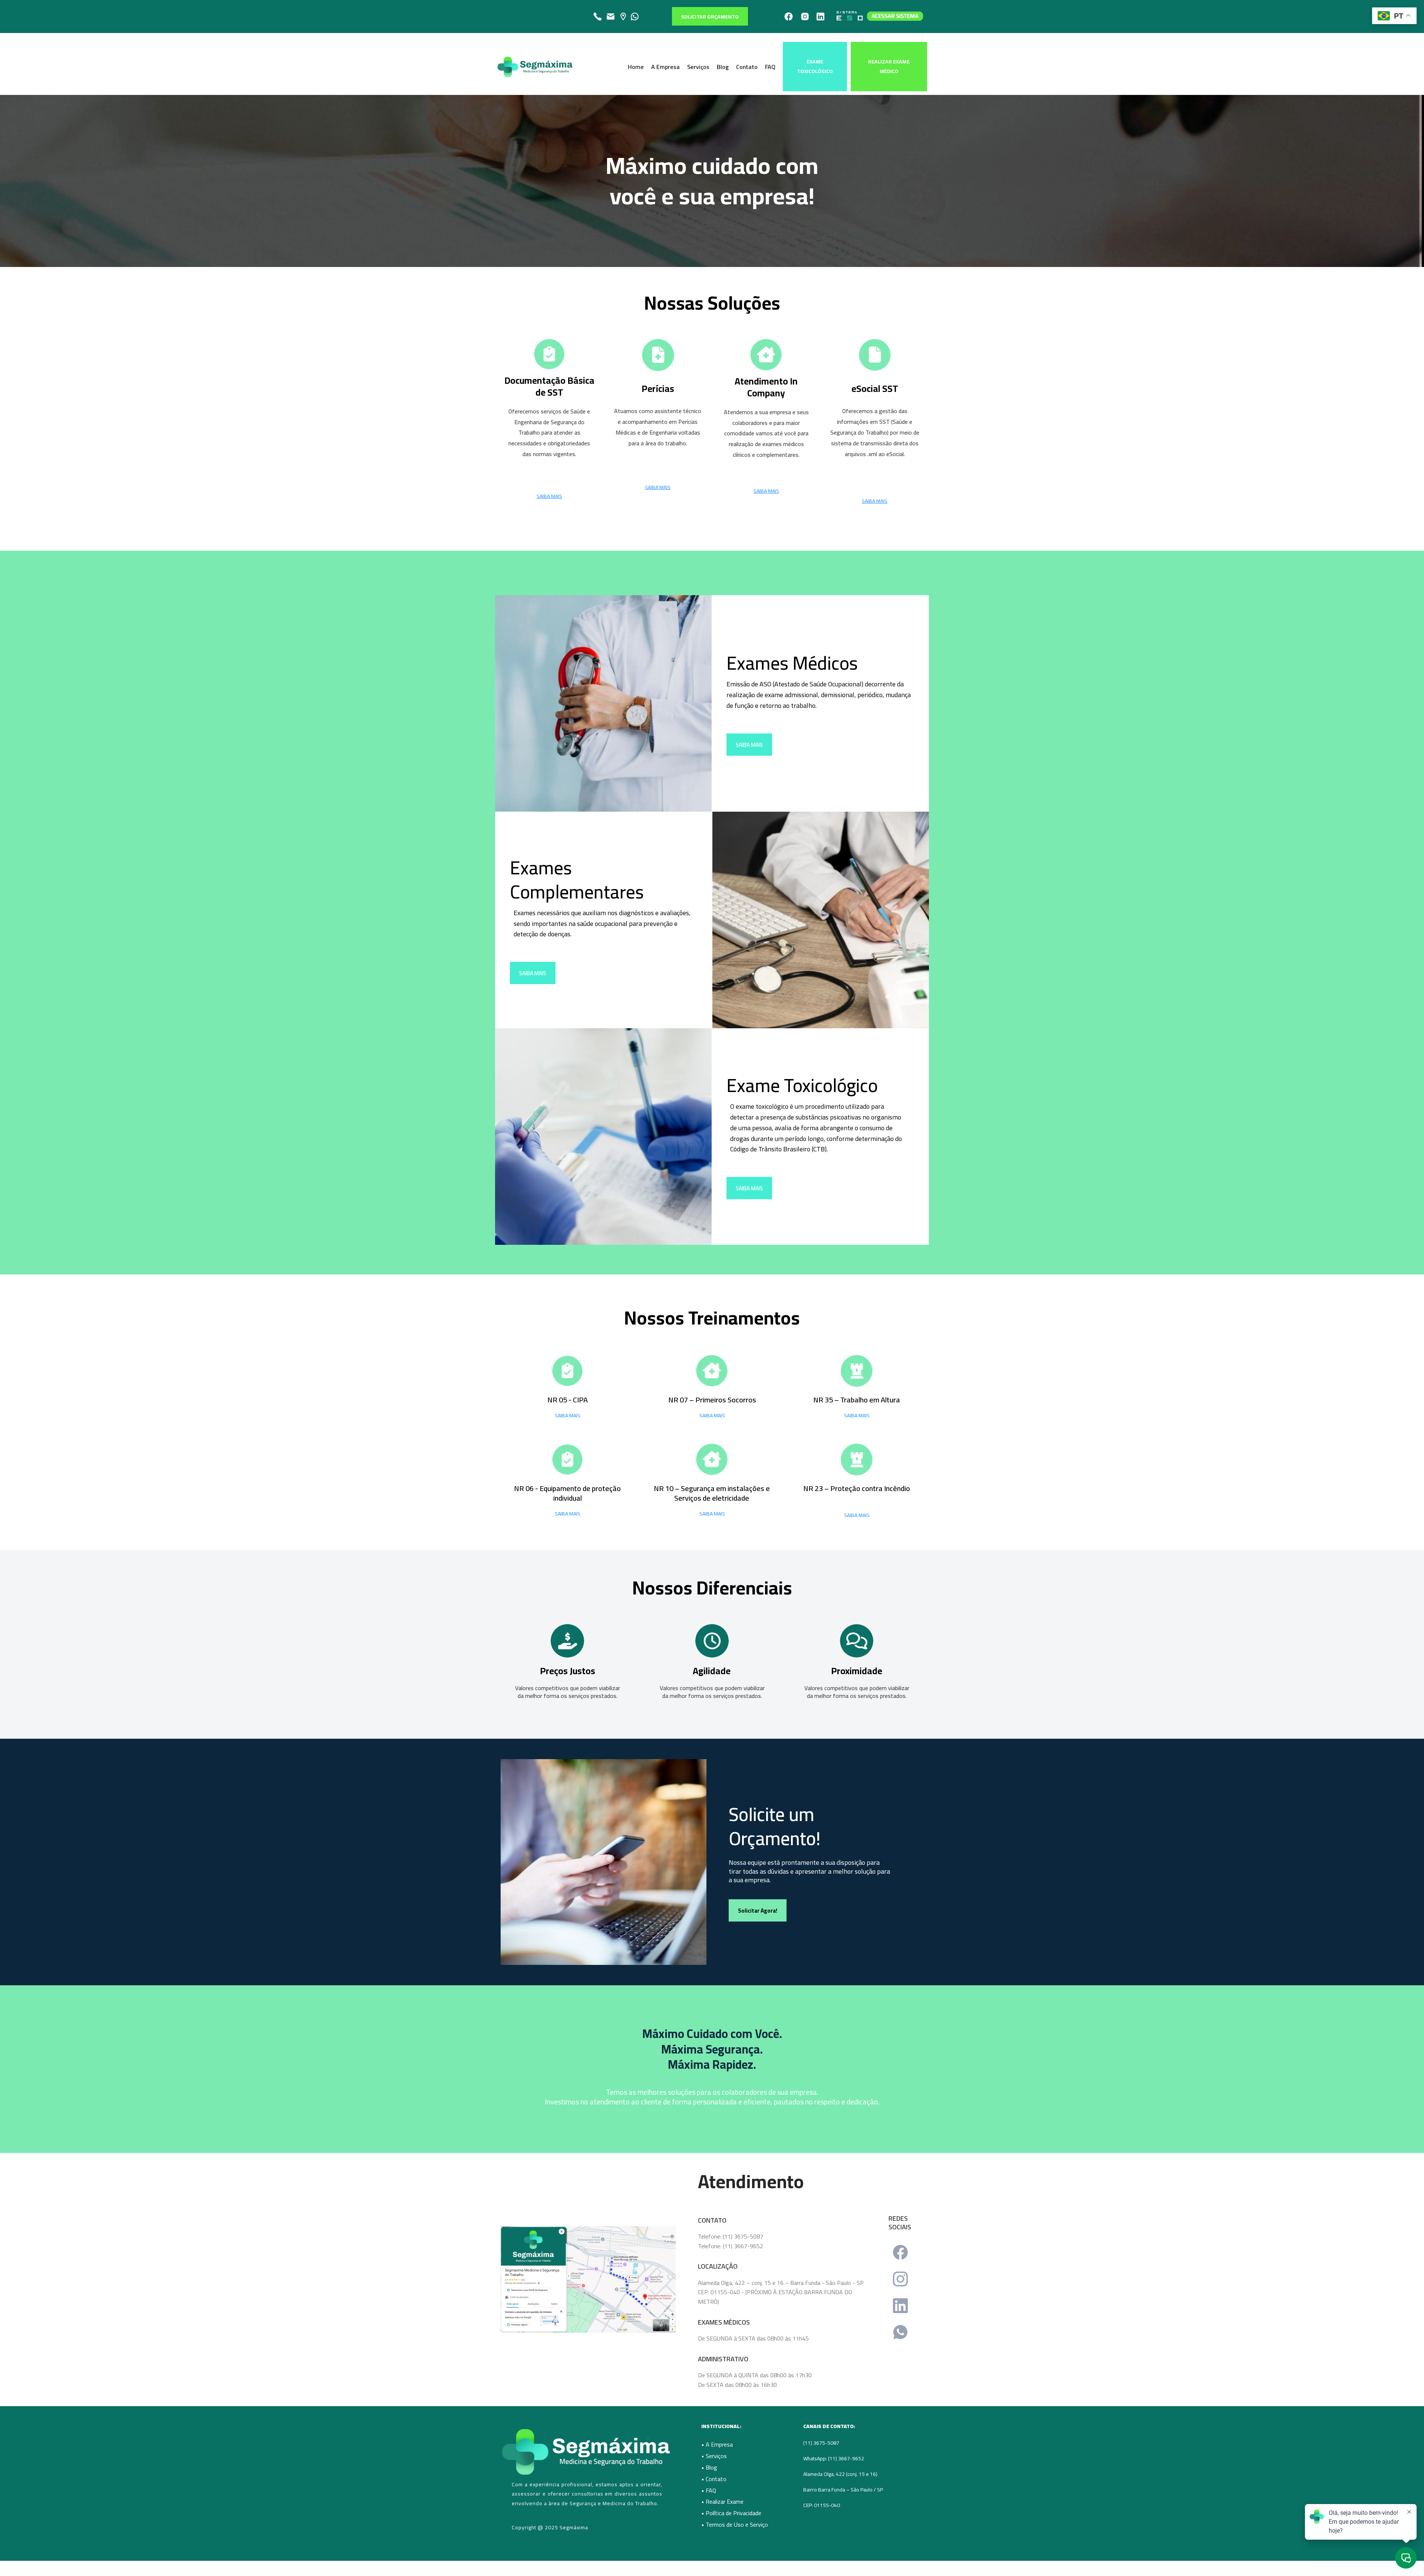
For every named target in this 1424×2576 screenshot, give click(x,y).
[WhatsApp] (900, 2332)
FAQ (770, 67)
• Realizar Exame (722, 2501)
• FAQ (709, 2490)
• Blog (709, 2467)
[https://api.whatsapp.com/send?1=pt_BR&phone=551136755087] (634, 17)
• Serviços (714, 2456)
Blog (723, 67)
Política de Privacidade (734, 2513)
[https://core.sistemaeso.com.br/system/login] (879, 16)
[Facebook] (900, 2252)
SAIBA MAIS (568, 1415)
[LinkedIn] (900, 2306)
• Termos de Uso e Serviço (735, 2524)
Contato (747, 67)
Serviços (698, 67)
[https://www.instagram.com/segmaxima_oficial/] (805, 17)
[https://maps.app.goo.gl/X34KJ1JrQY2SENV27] (623, 17)
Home (636, 67)
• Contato (714, 2479)
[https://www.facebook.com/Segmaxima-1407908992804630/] (789, 17)
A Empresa (665, 67)
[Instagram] (900, 2279)
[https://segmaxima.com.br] (535, 67)
